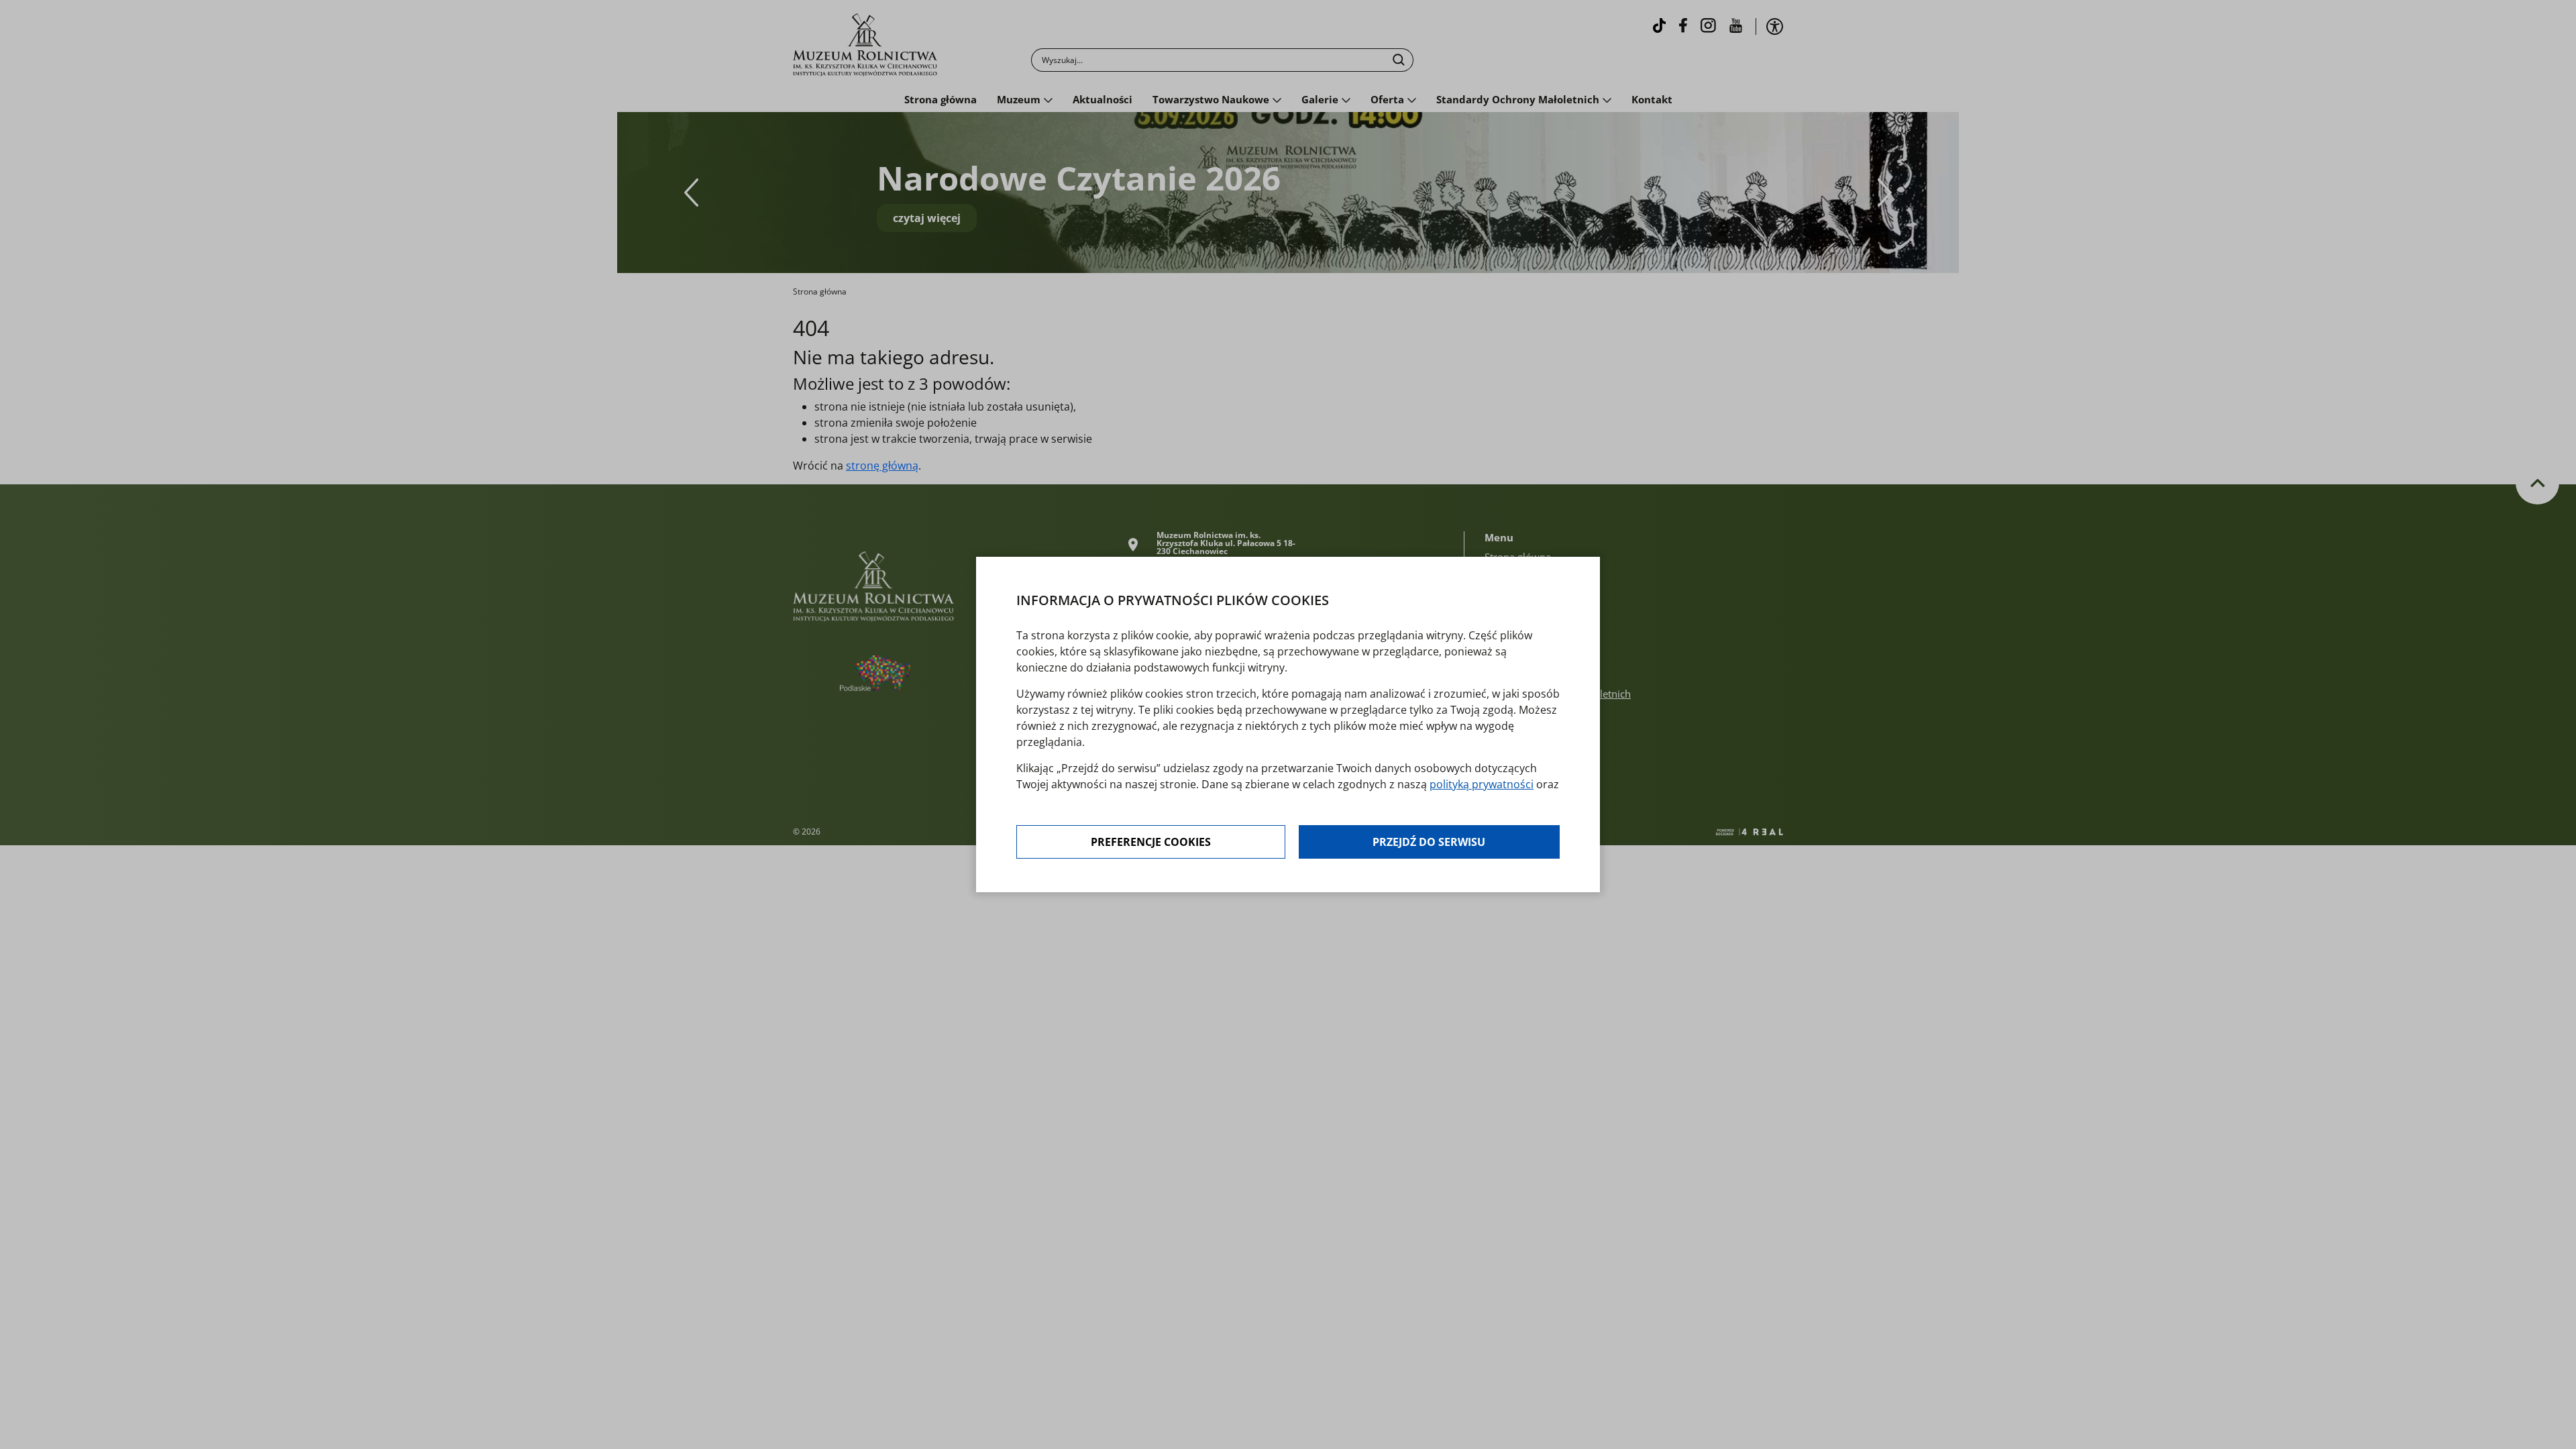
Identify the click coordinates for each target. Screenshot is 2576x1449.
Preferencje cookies (1151, 842)
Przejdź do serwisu (1429, 842)
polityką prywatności (1482, 784)
